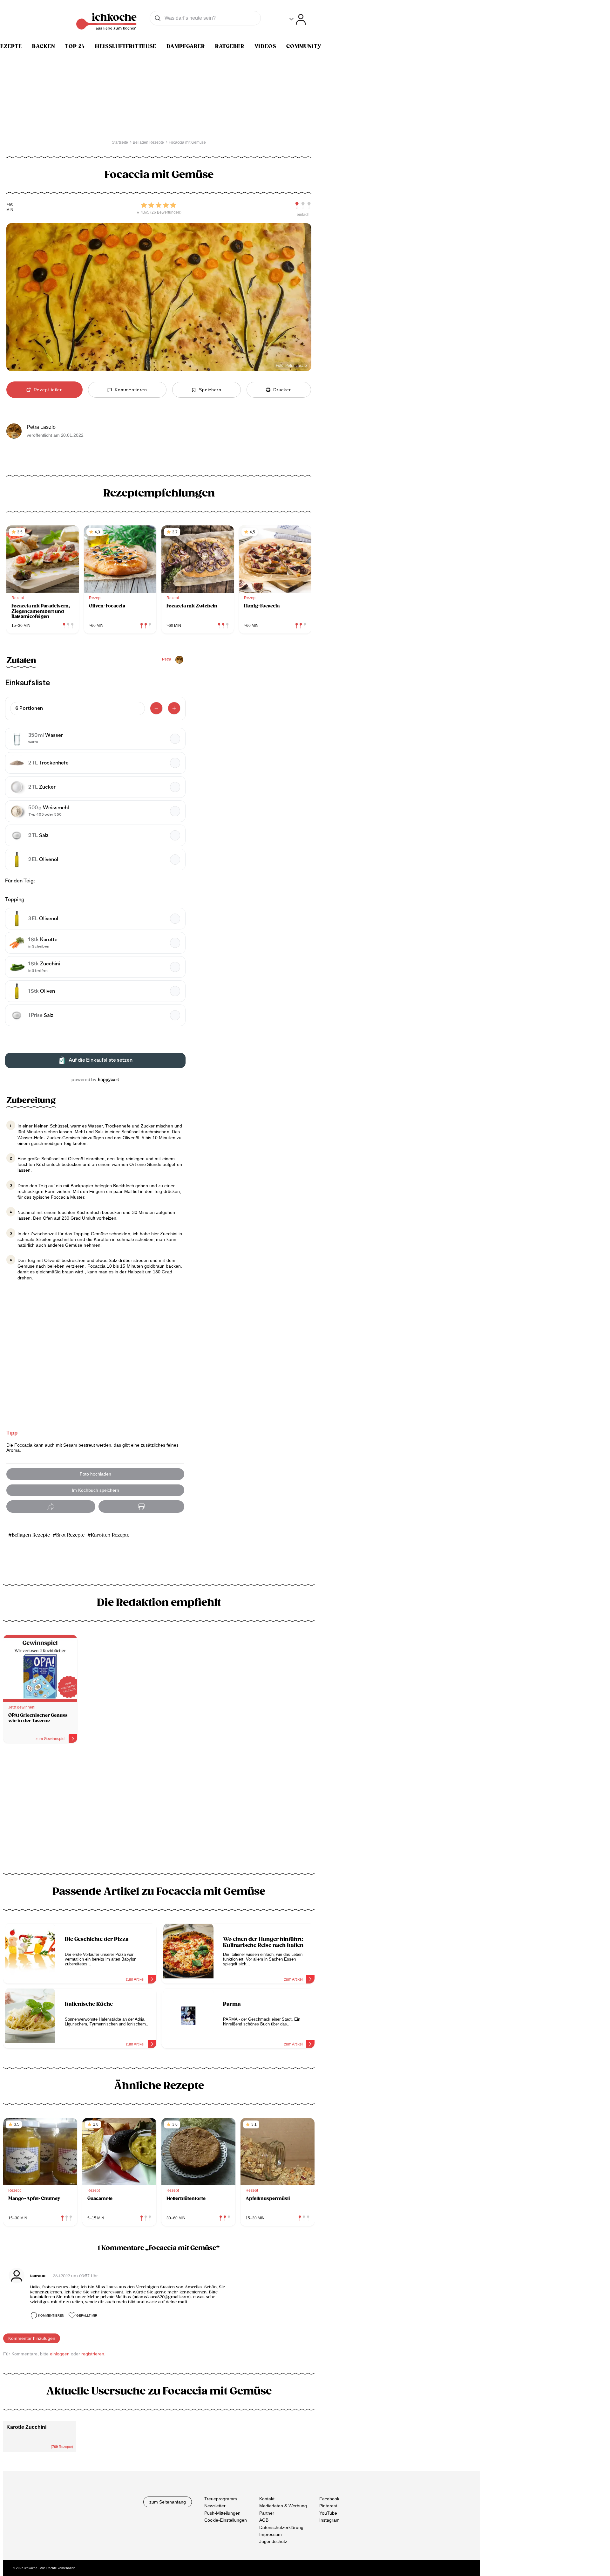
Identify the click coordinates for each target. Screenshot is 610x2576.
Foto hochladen (95, 1474)
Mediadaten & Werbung (283, 2506)
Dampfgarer (186, 46)
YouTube (328, 2513)
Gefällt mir (87, 2316)
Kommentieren (51, 2316)
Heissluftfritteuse (126, 46)
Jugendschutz (273, 2541)
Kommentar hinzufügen (32, 2338)
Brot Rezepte (70, 1535)
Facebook (329, 2499)
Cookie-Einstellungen (226, 2520)
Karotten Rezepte (110, 1535)
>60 (10, 205)
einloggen (60, 2354)
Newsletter (215, 2506)
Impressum (271, 2534)
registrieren (93, 2354)
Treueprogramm (221, 2499)
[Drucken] (141, 1507)
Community (304, 46)
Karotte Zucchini (26, 2427)
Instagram (329, 2520)
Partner (267, 2513)
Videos (265, 46)
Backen (44, 46)
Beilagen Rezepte (31, 1535)
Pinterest (328, 2506)
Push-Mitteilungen (222, 2513)
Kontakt (267, 2499)
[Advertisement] (159, 1803)
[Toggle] (298, 20)
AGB (264, 2520)
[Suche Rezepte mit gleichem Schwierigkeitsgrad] (303, 206)
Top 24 (75, 46)
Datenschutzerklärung (281, 2527)
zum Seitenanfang (168, 2502)
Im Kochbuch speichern (95, 1490)
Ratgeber (230, 46)
